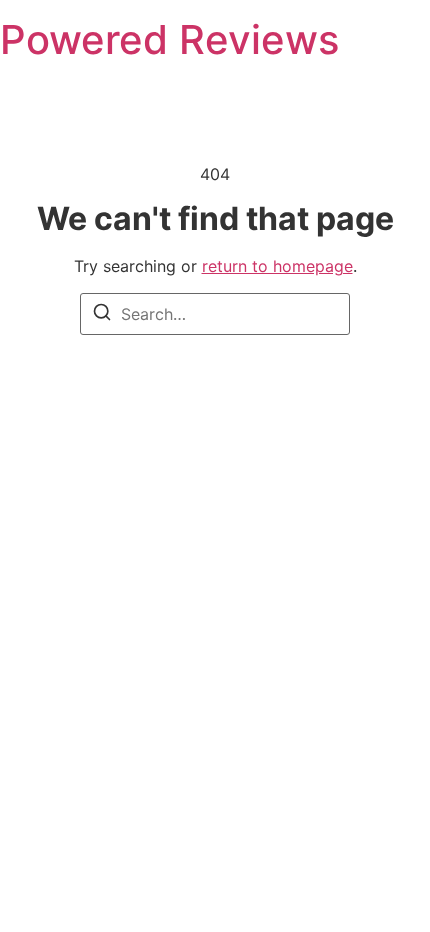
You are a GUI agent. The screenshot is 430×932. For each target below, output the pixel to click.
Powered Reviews (169, 39)
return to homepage (277, 266)
